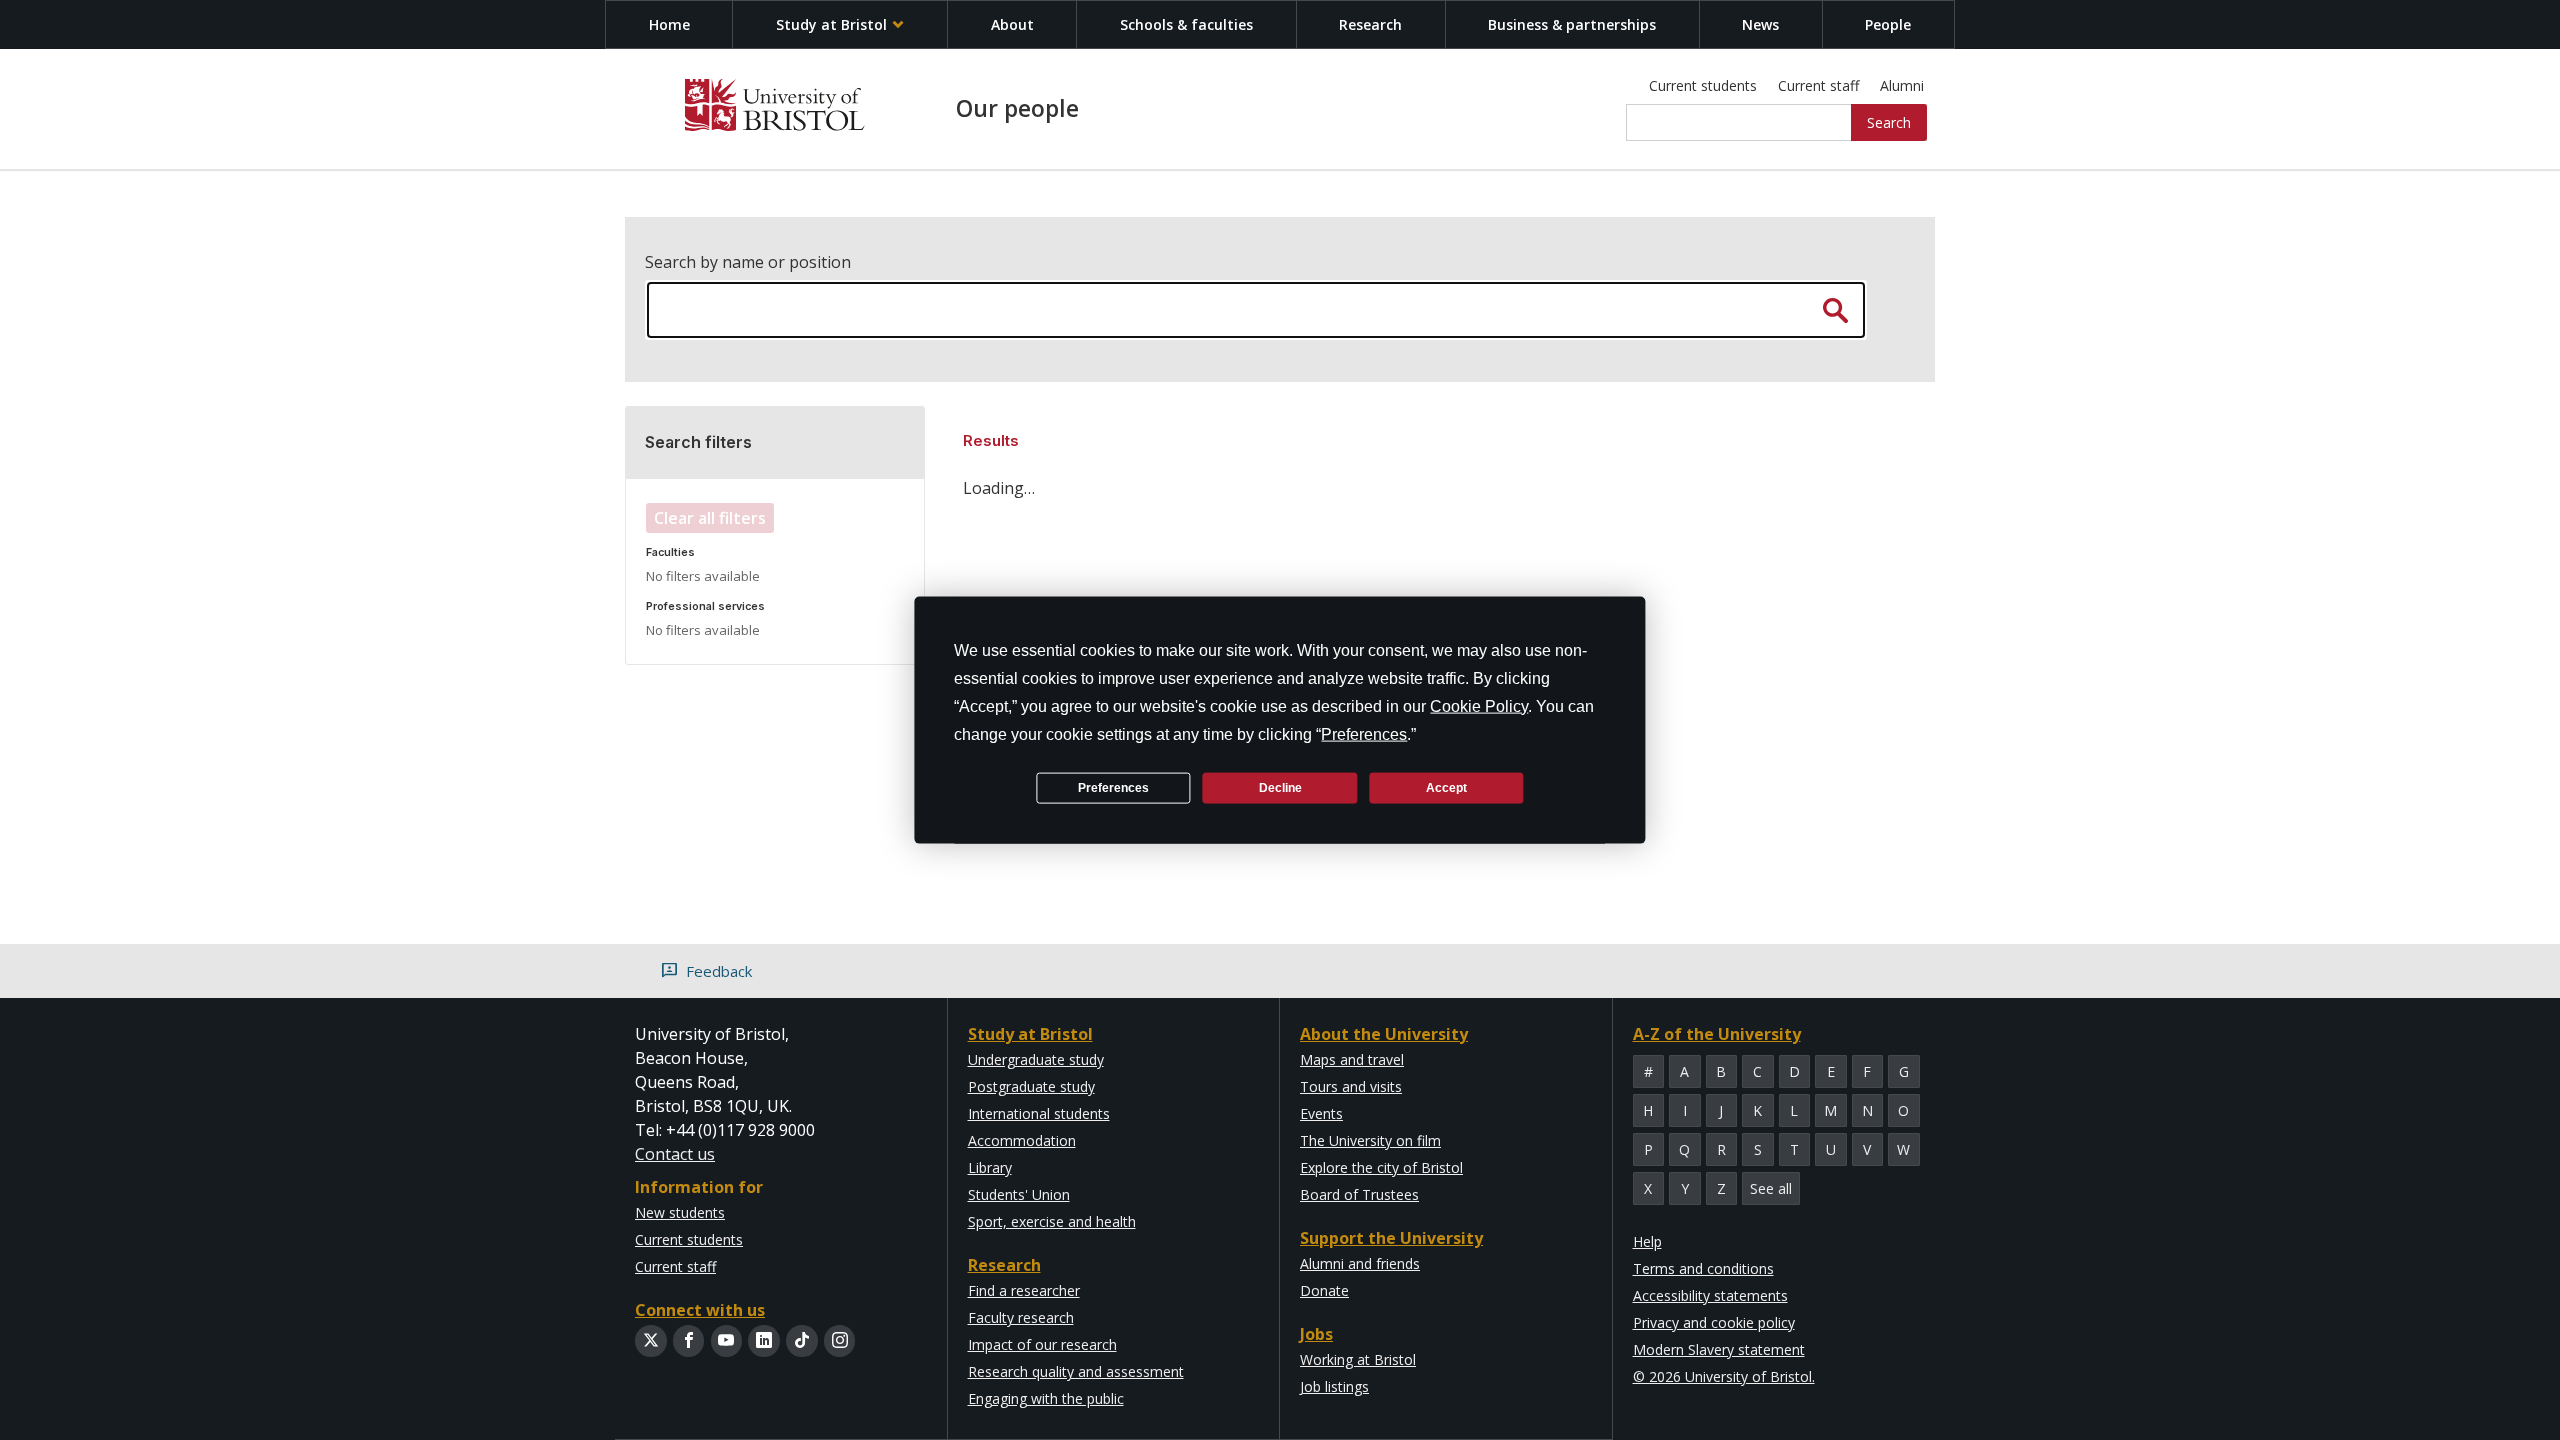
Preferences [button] (1364, 734)
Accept (1446, 787)
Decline (1280, 787)
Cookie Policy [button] (1479, 706)
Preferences (1113, 787)
